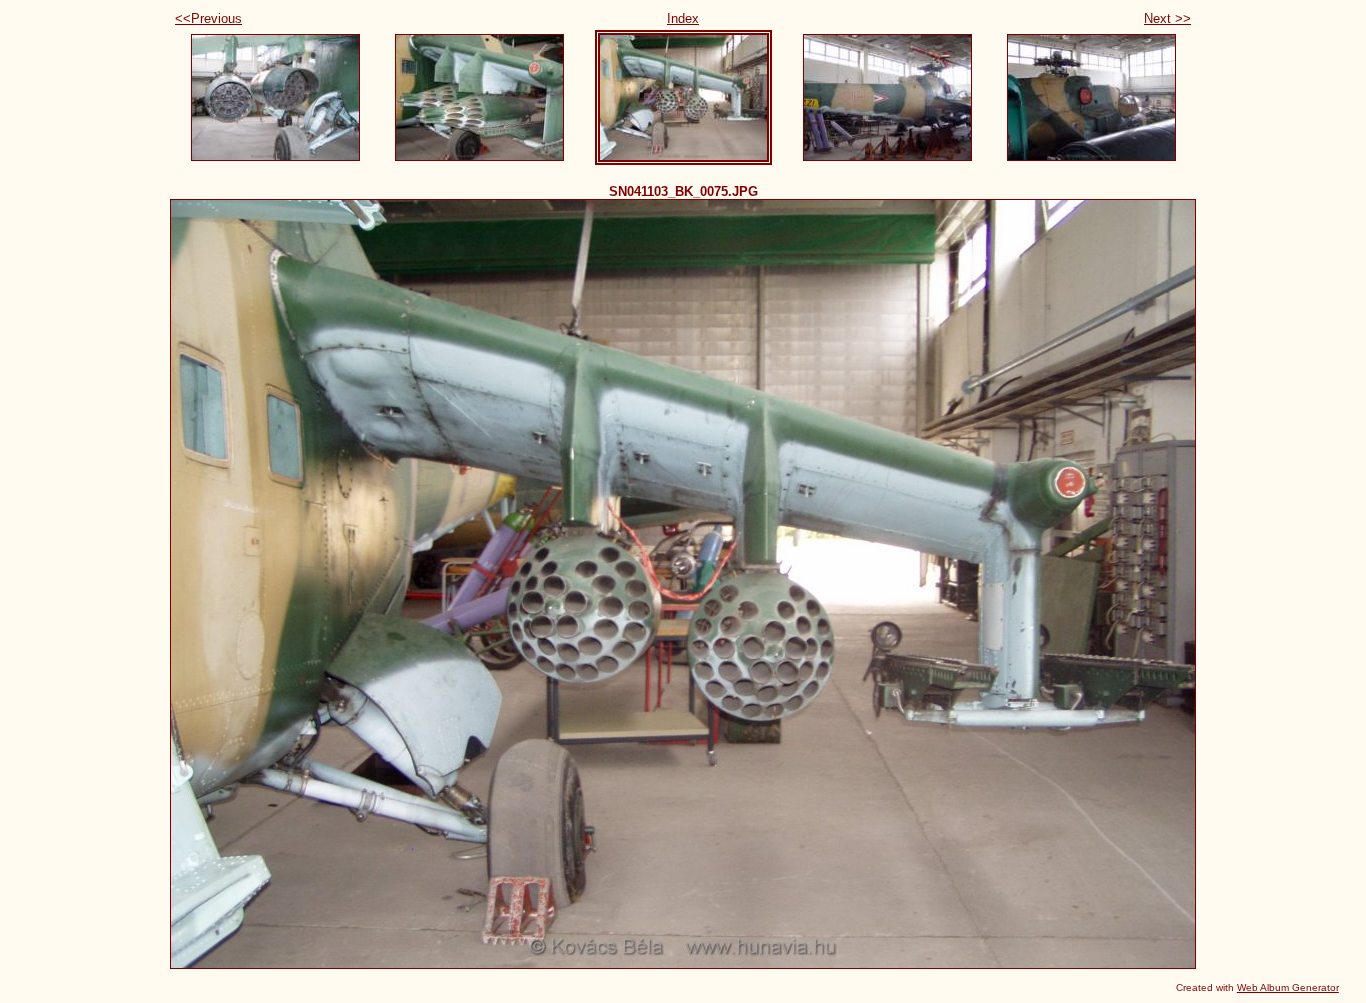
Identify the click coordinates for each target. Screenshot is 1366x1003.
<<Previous (208, 18)
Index (683, 18)
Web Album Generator (1288, 987)
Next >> (1167, 18)
